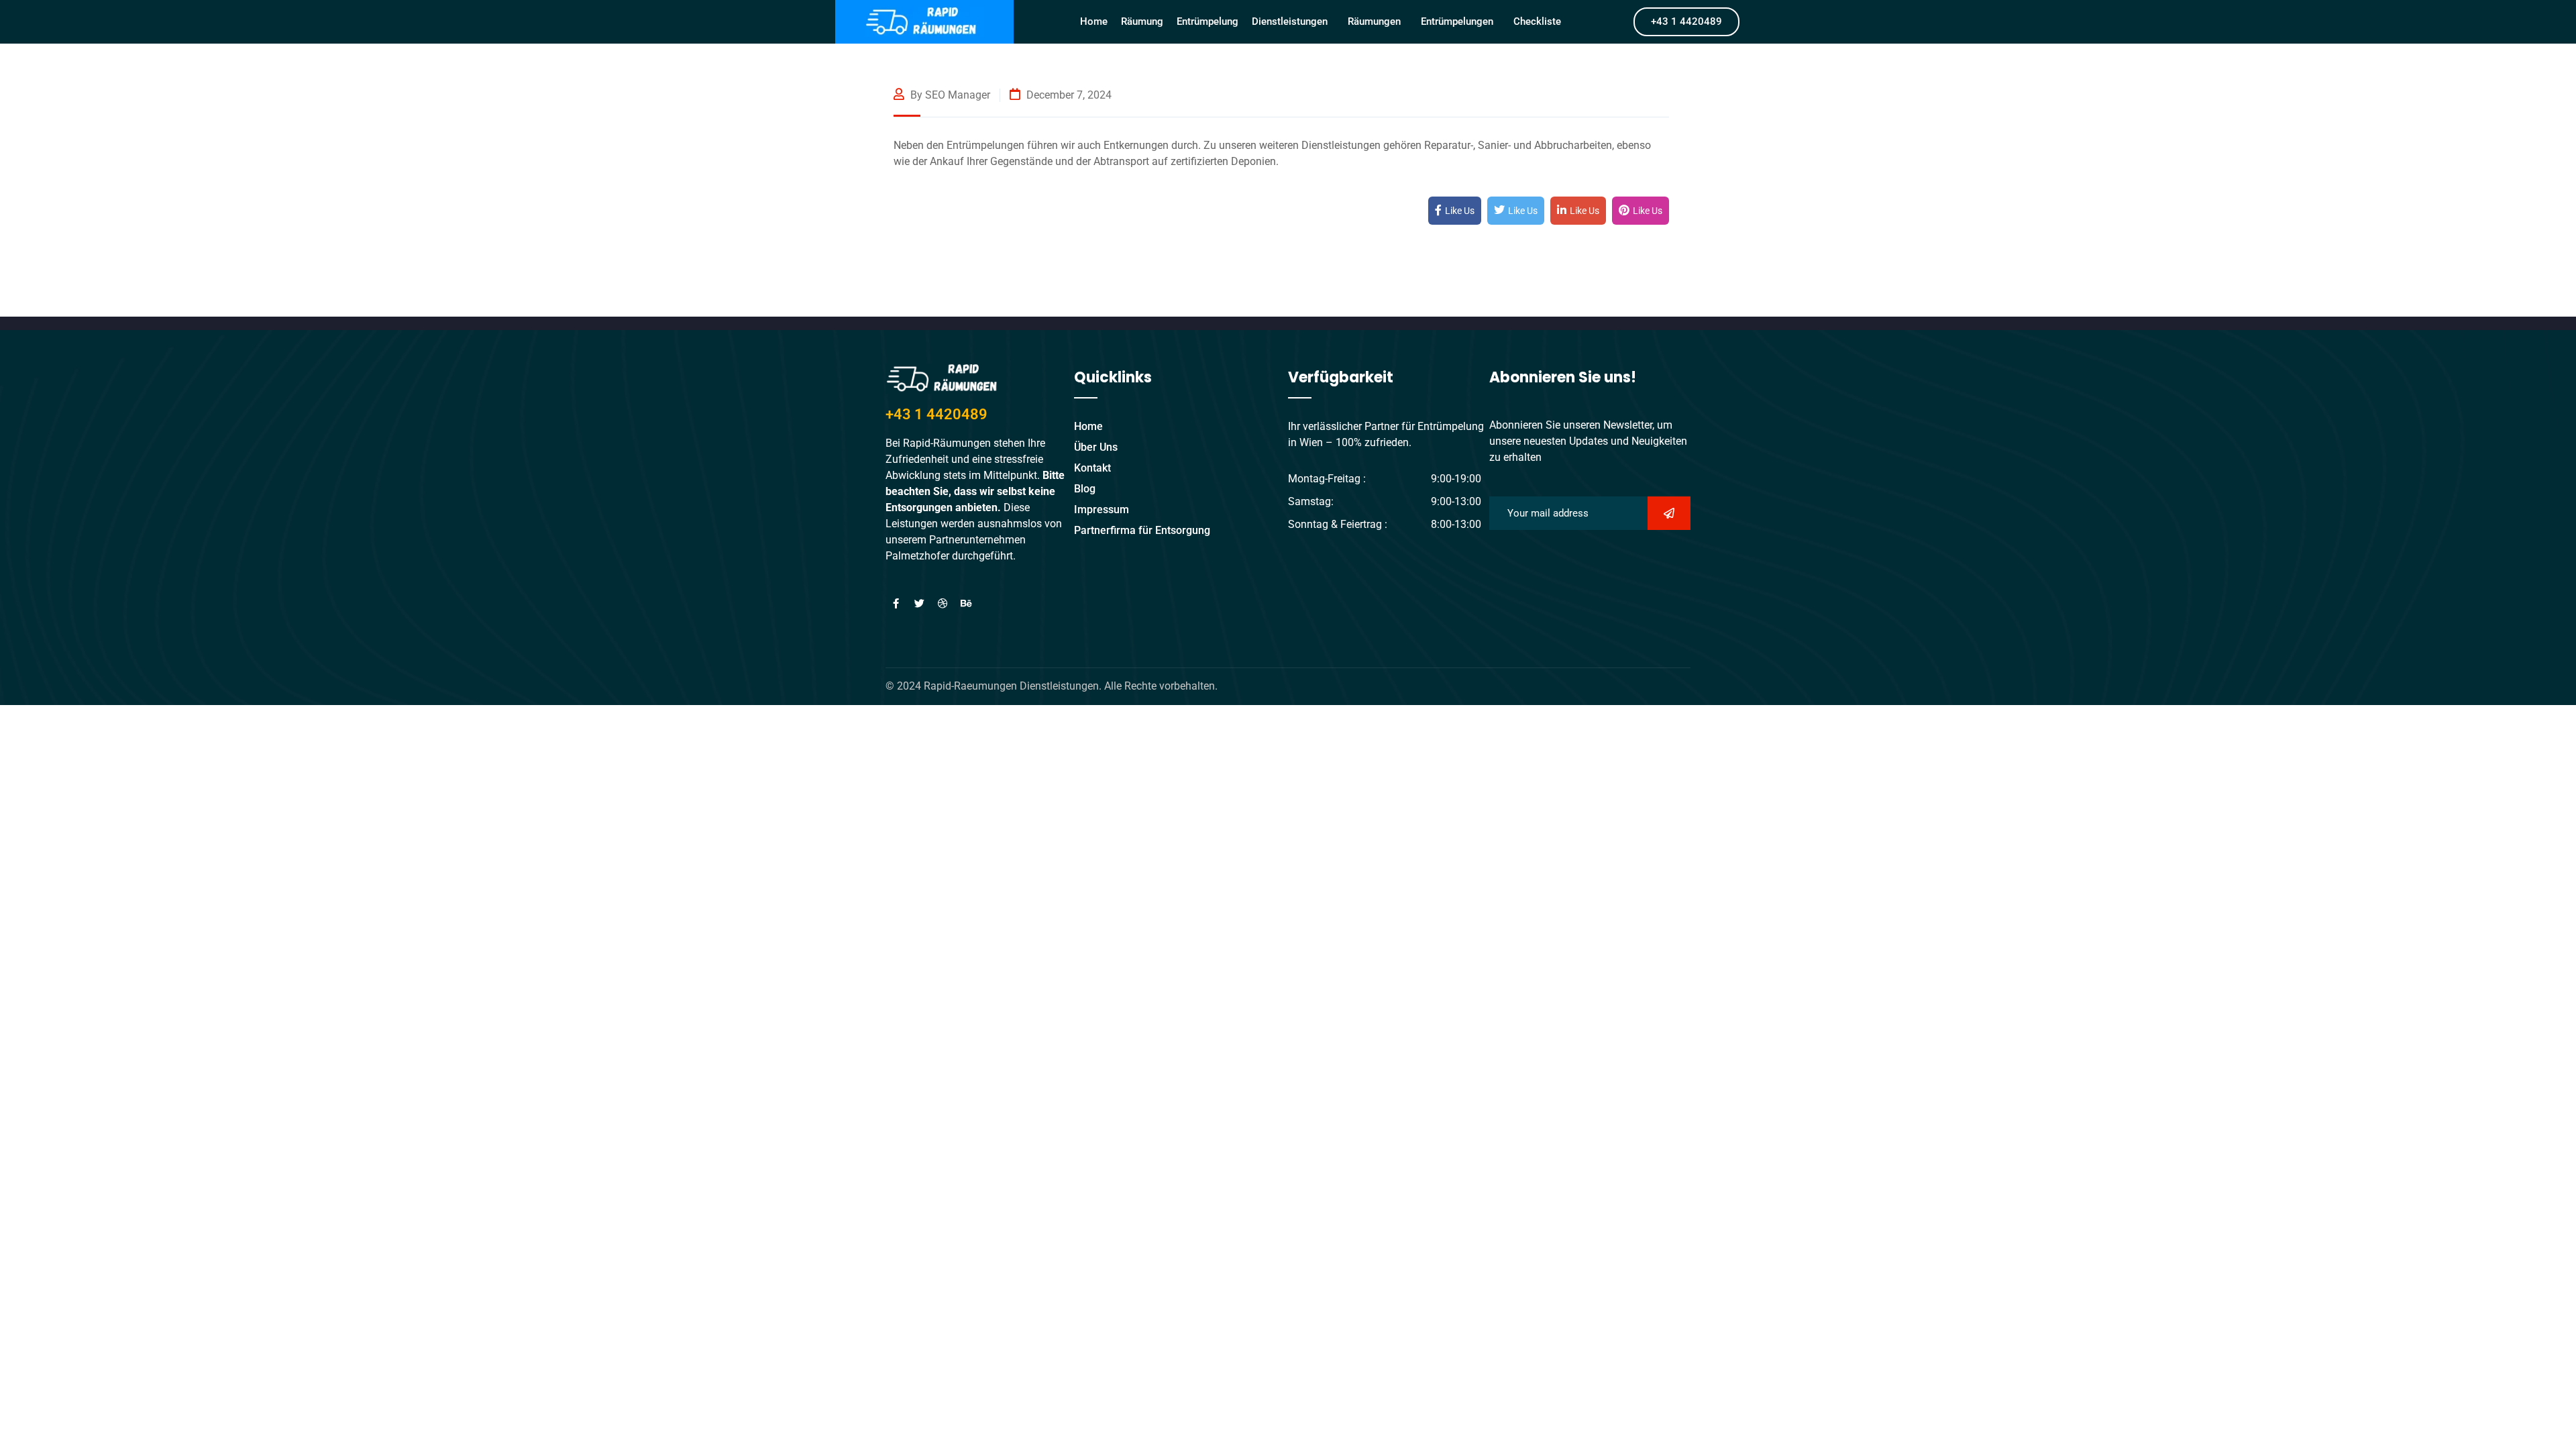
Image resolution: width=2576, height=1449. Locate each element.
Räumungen (1374, 21)
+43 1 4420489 (936, 414)
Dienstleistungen (1290, 21)
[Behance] (966, 604)
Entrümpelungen (1457, 21)
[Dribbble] (943, 604)
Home (1094, 21)
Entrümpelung (1207, 21)
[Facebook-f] (896, 604)
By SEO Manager (949, 95)
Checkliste (1537, 21)
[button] (1293, 21)
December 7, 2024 (1068, 95)
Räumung (1142, 21)
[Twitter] (919, 604)
